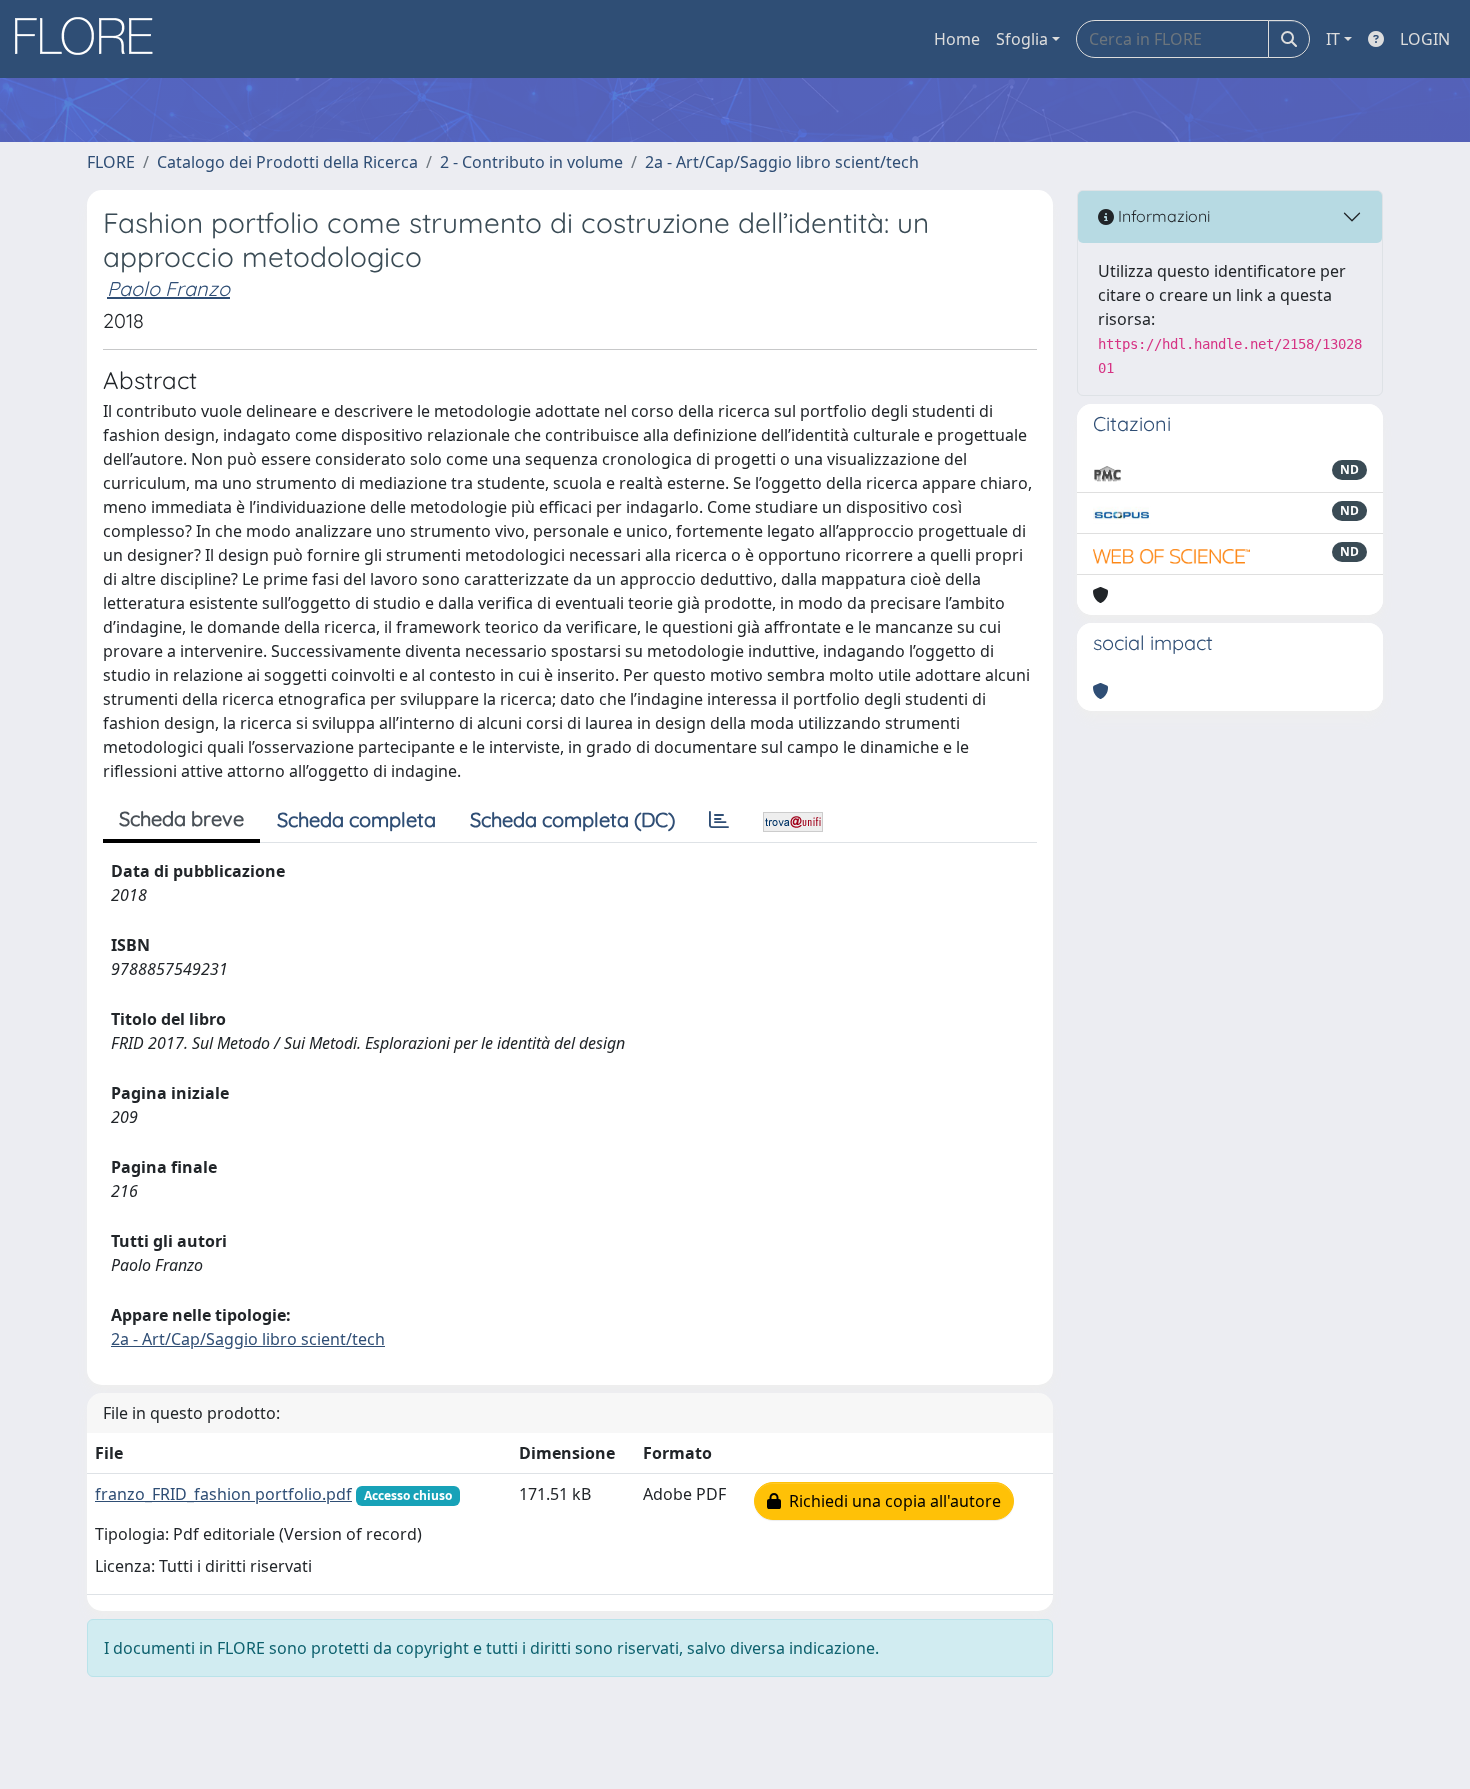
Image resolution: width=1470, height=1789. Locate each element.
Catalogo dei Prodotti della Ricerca (287, 162)
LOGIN (1425, 39)
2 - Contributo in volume (531, 162)
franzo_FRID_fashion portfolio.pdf (223, 1494)
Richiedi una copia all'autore (891, 1501)
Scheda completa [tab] (356, 819)
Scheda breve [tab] (181, 818)
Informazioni (1162, 216)
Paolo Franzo (168, 288)
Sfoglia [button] (1022, 39)
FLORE (111, 162)
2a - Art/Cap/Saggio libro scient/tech (782, 162)
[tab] (719, 820)
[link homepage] (91, 39)
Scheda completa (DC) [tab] (572, 819)
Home (957, 39)
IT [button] (1333, 39)
